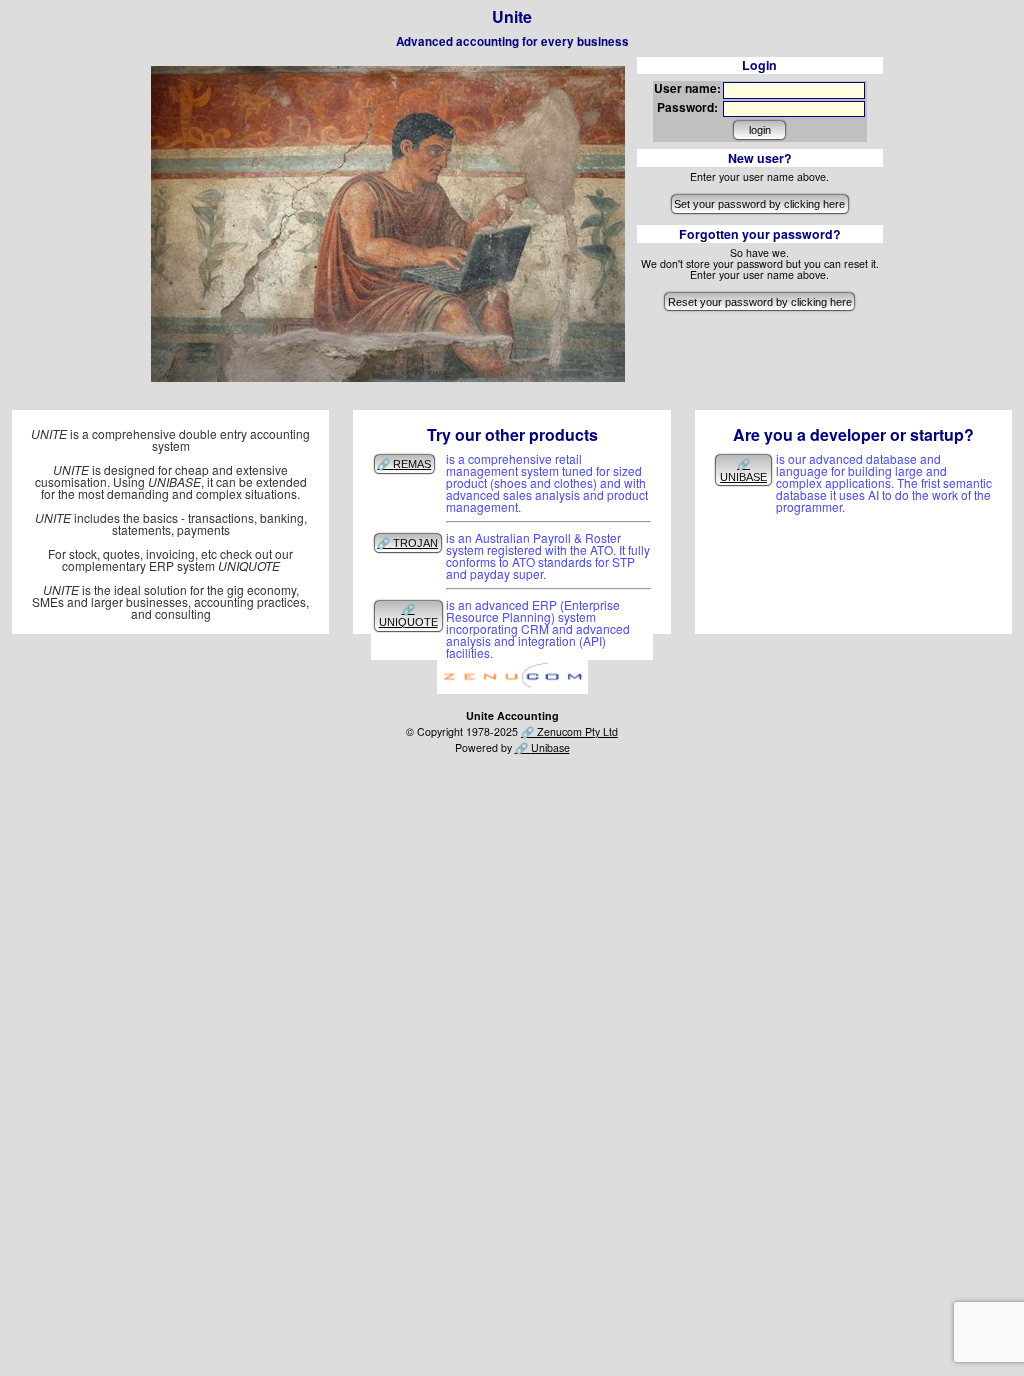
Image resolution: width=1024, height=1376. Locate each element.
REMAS (412, 464)
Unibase (550, 747)
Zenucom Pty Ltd (577, 731)
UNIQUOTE (408, 622)
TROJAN (415, 543)
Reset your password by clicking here (760, 302)
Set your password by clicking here (759, 204)
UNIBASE (743, 477)
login (760, 130)
